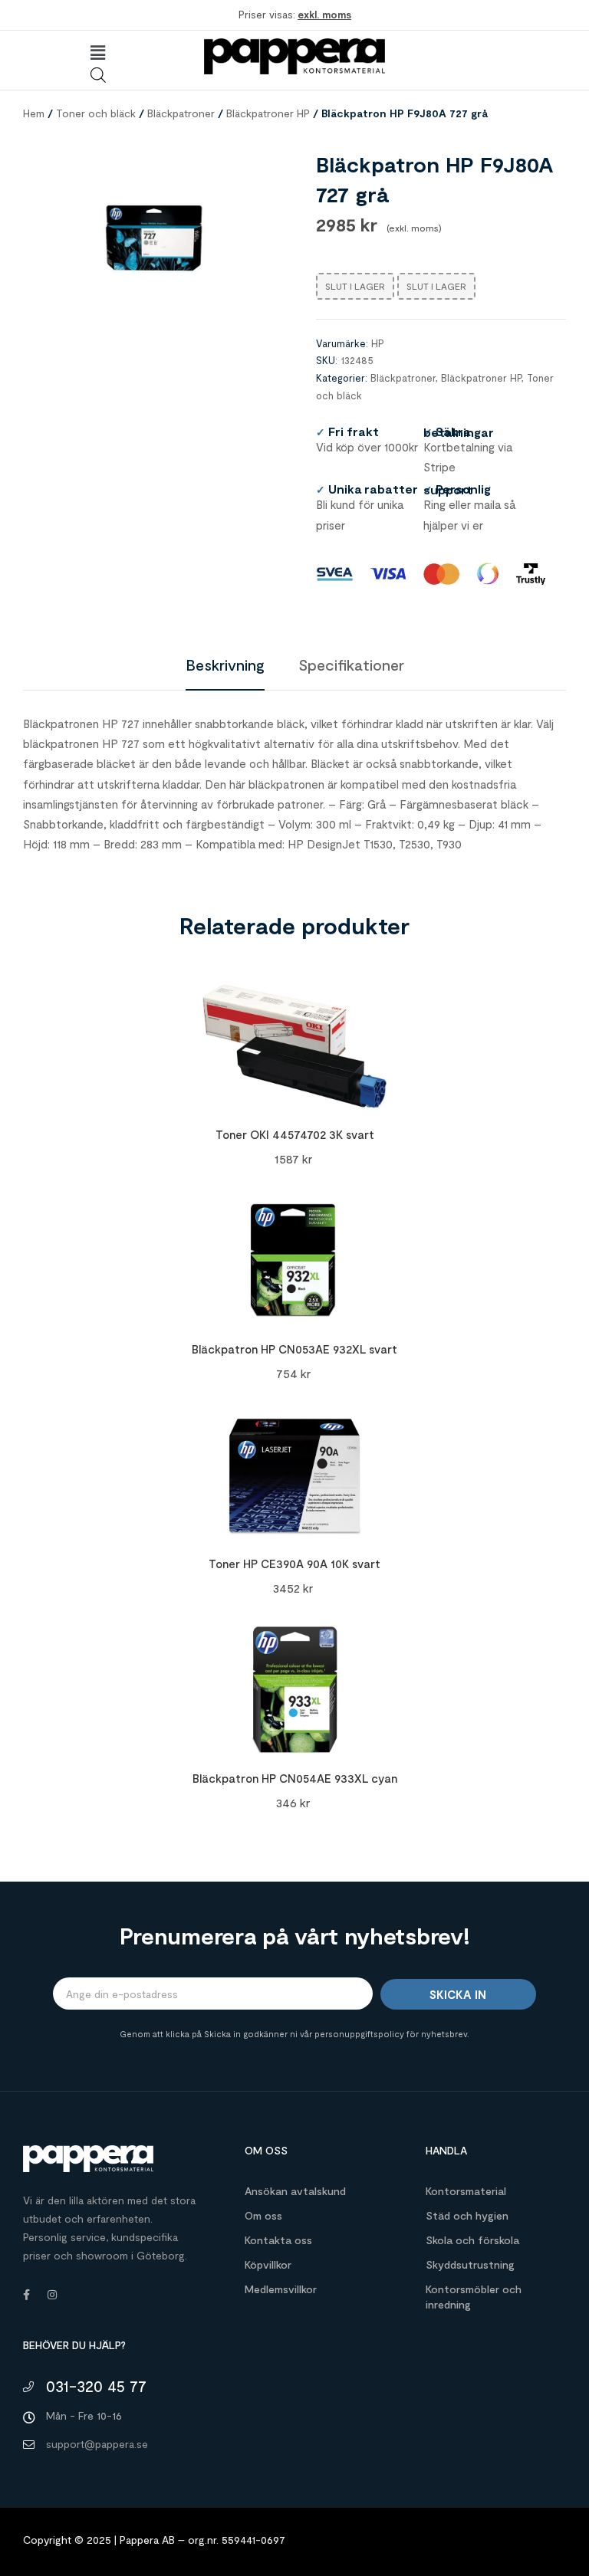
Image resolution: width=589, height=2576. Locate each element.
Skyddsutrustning (470, 2264)
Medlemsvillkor (281, 2289)
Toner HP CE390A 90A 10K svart (294, 1564)
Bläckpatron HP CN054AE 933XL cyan (295, 1778)
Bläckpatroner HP (268, 113)
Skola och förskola (472, 2240)
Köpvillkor (268, 2264)
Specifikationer (351, 665)
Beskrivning (225, 665)
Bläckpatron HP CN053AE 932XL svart (294, 1349)
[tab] (225, 665)
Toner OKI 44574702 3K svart (295, 1134)
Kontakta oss (278, 2240)
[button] (98, 53)
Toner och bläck (96, 113)
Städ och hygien (467, 2215)
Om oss (263, 2215)
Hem (34, 113)
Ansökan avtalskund (295, 2191)
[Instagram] (52, 2295)
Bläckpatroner (181, 113)
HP (378, 343)
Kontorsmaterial (466, 2191)
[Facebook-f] (26, 2295)
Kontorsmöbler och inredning (474, 2297)
